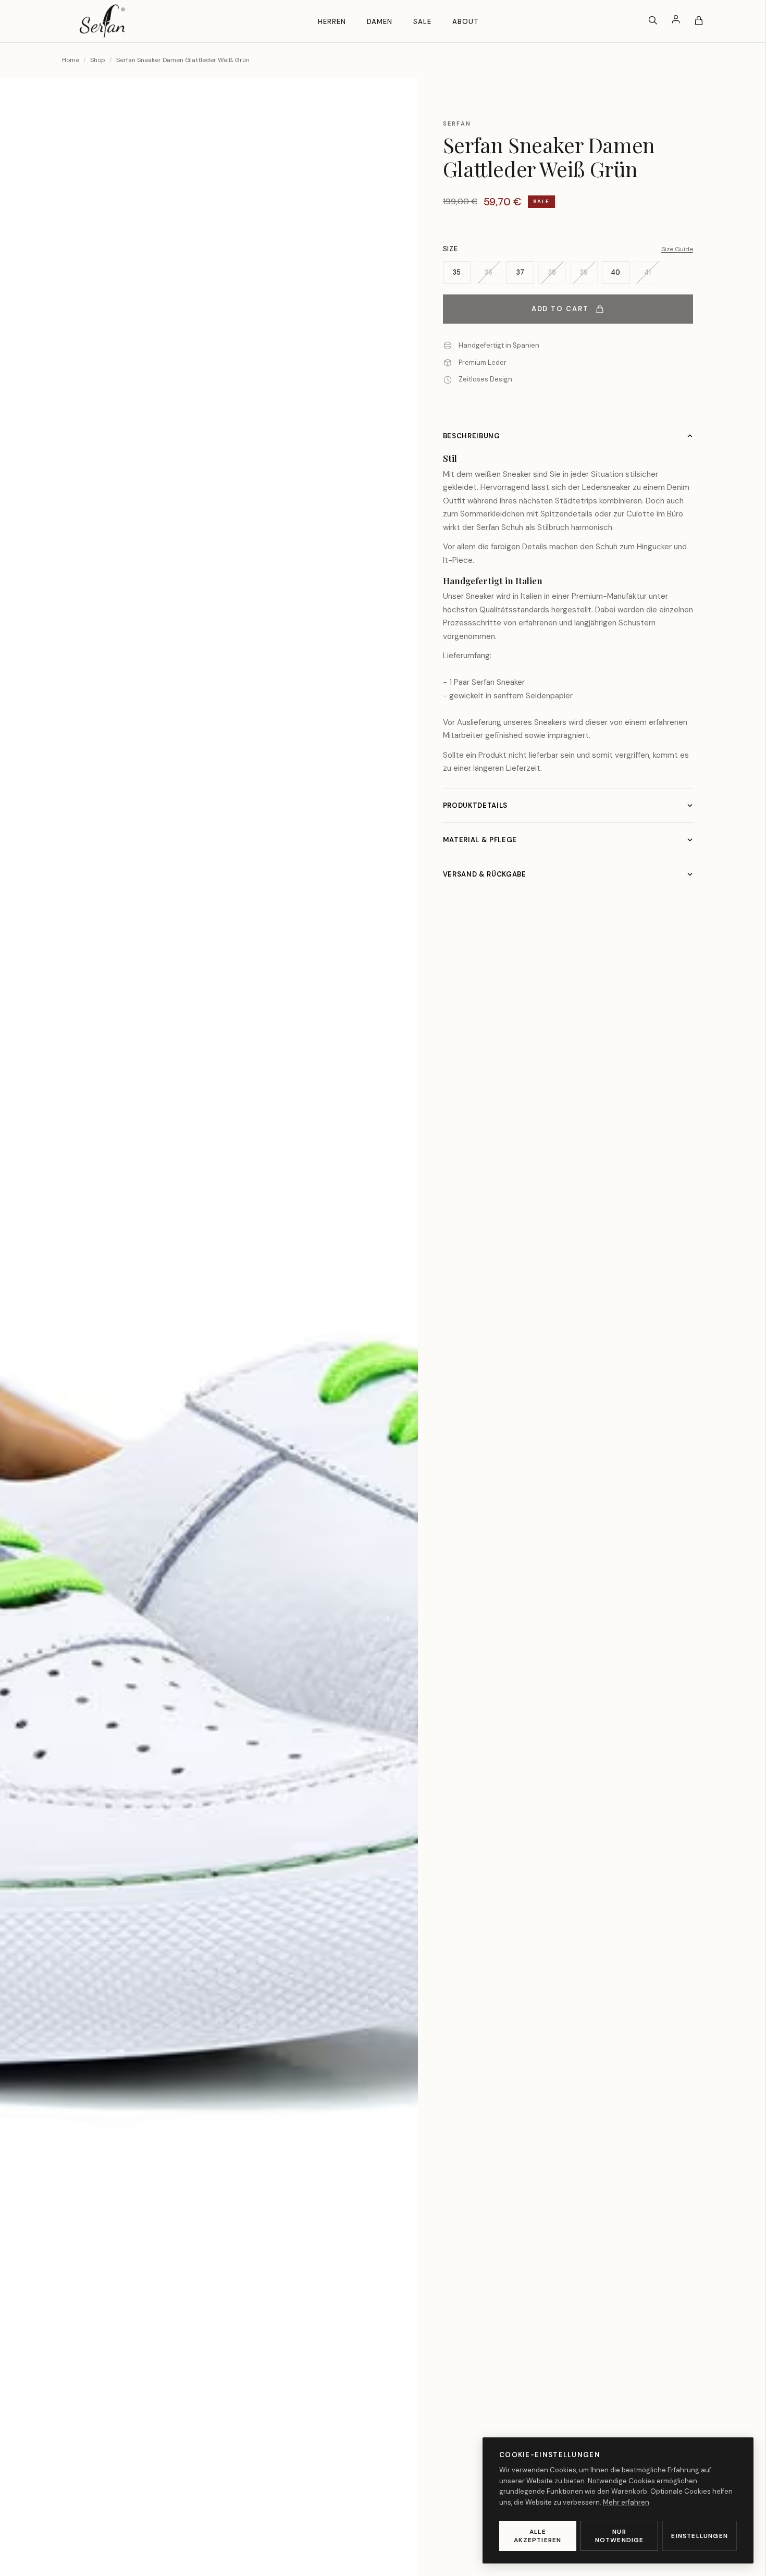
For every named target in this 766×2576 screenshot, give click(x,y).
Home (71, 60)
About (466, 22)
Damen (380, 22)
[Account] (676, 21)
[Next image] (393, 1344)
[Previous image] (25, 1344)
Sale (422, 22)
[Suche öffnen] (653, 21)
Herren (332, 22)
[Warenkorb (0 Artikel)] (699, 21)
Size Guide (677, 249)
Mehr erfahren (626, 2502)
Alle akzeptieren (538, 2536)
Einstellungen (700, 2536)
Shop (98, 60)
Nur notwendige (620, 2536)
